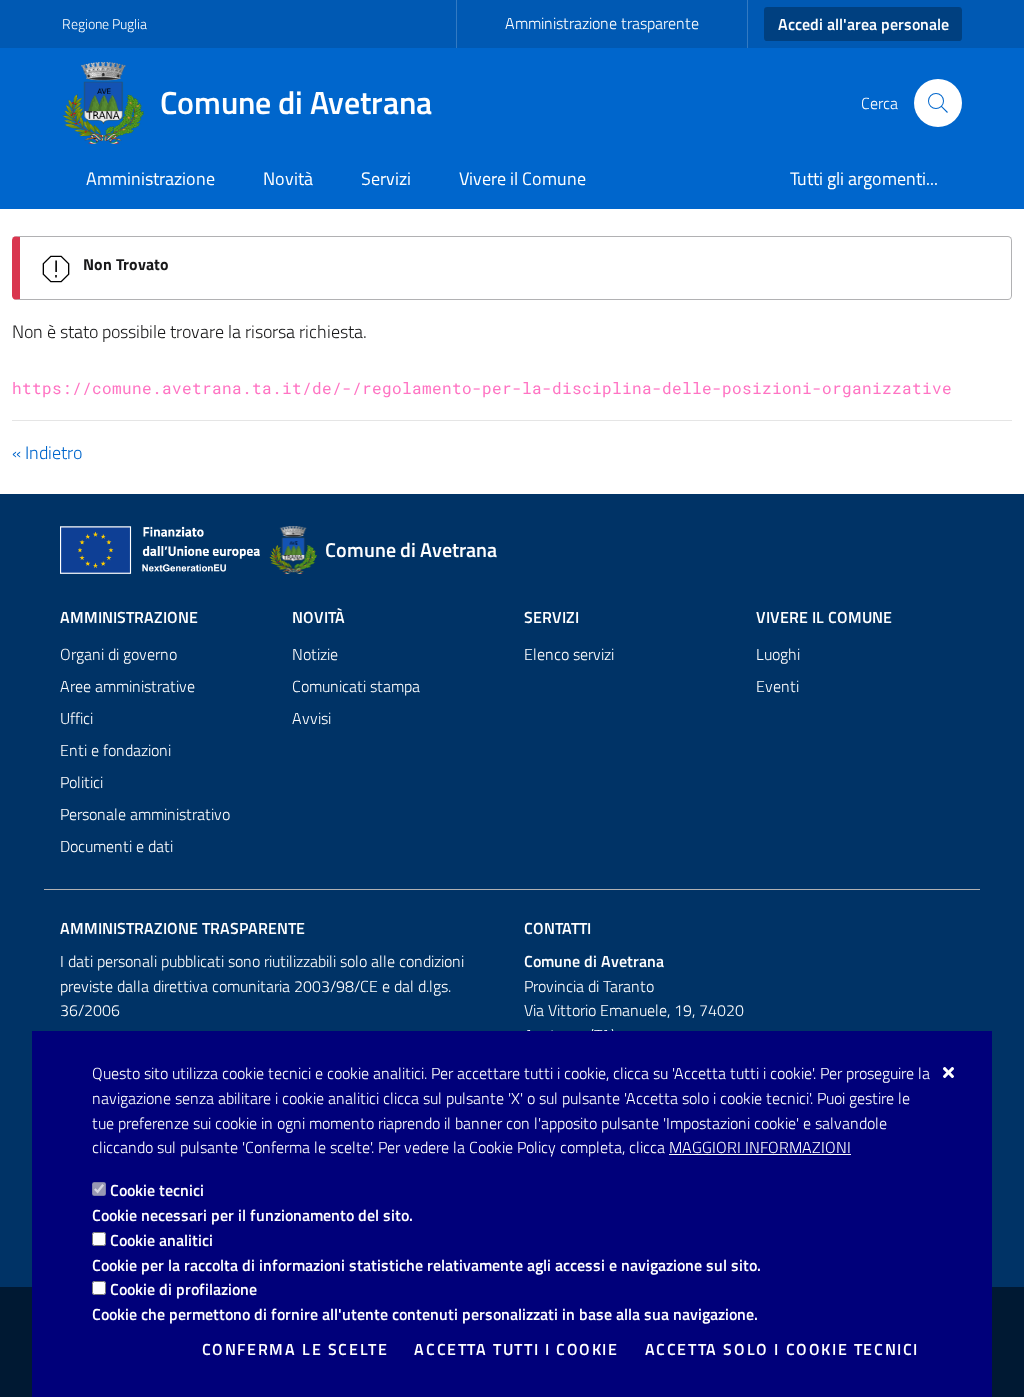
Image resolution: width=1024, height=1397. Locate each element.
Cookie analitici (161, 1240)
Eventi (777, 686)
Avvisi (311, 718)
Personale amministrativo (145, 814)
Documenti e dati (116, 846)
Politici (81, 782)
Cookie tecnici (157, 1190)
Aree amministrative (127, 686)
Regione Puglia (104, 23)
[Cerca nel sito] (938, 103)
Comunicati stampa (356, 686)
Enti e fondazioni (115, 750)
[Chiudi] (949, 1072)
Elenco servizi (569, 654)
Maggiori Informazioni (760, 1147)
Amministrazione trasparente (602, 23)
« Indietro (47, 452)
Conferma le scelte (295, 1349)
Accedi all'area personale (863, 24)
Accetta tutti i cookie (516, 1349)
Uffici (76, 718)
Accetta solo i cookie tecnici (782, 1349)
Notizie (315, 654)
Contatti (557, 928)
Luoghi (778, 654)
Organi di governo (118, 654)
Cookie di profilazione (183, 1289)
